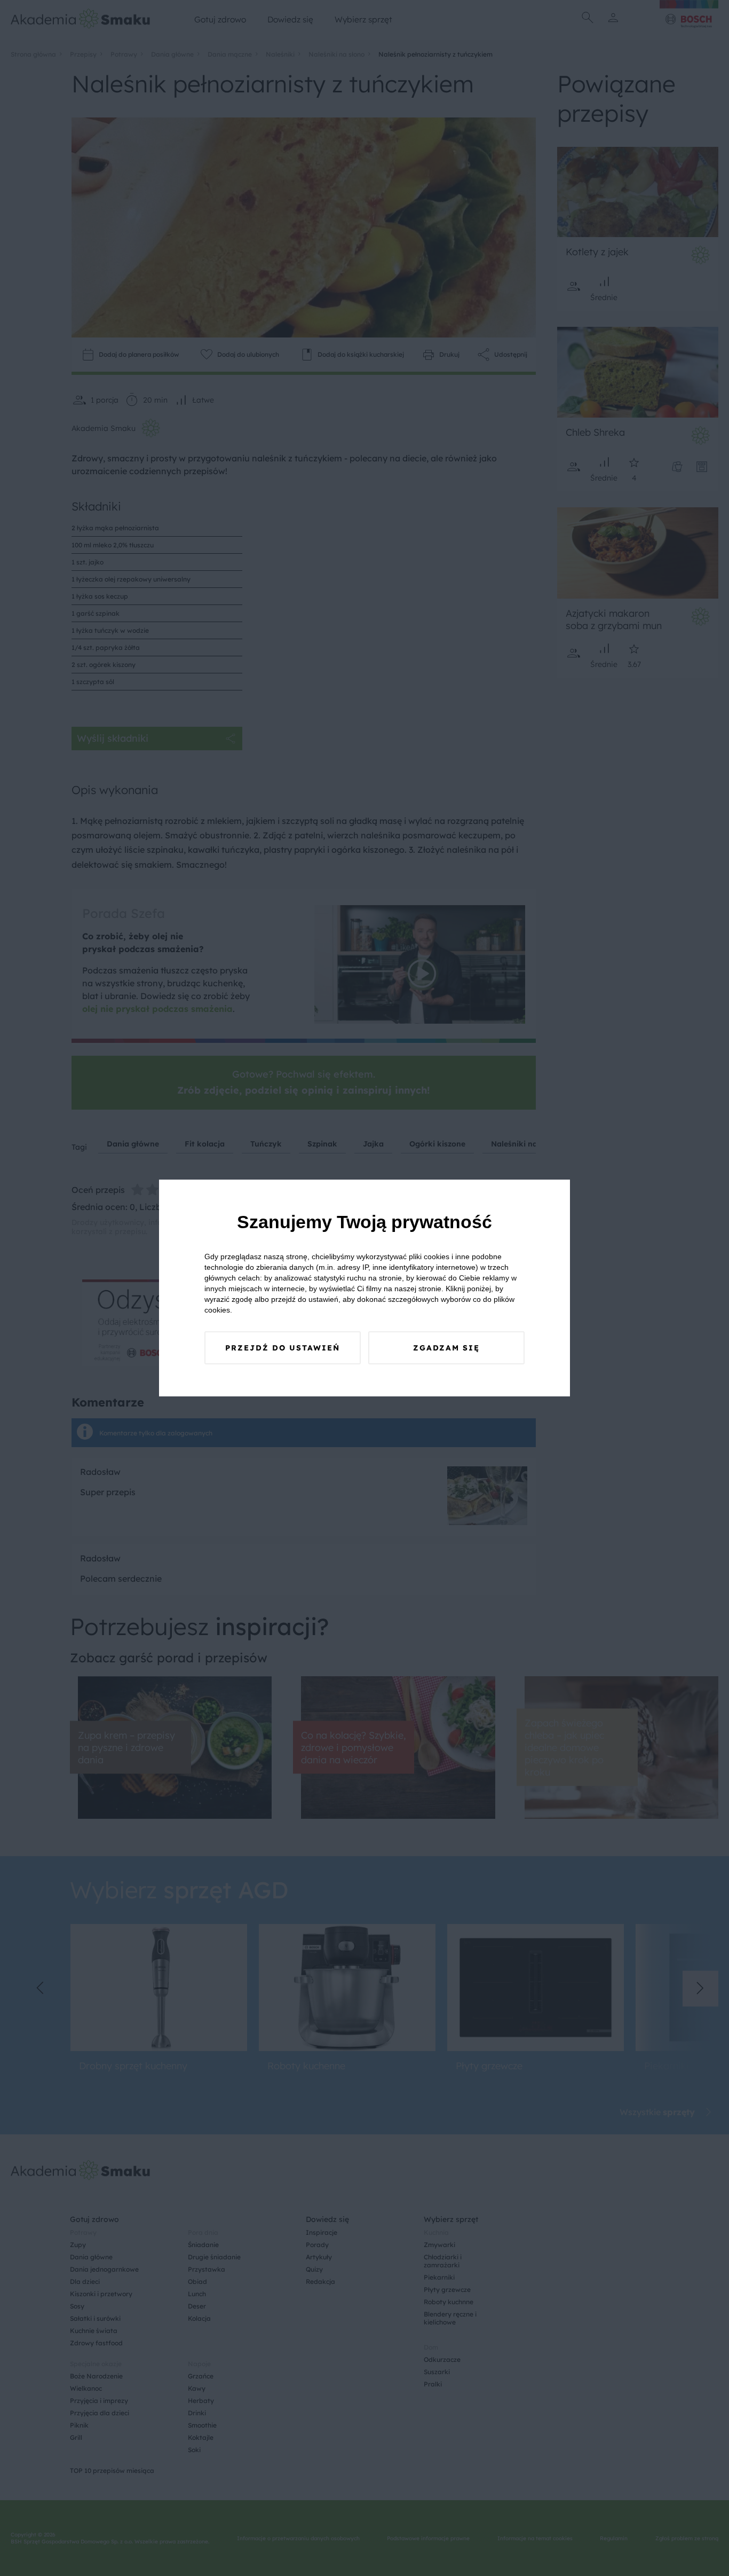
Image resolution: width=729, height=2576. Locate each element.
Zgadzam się (446, 1348)
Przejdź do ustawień (283, 1348)
